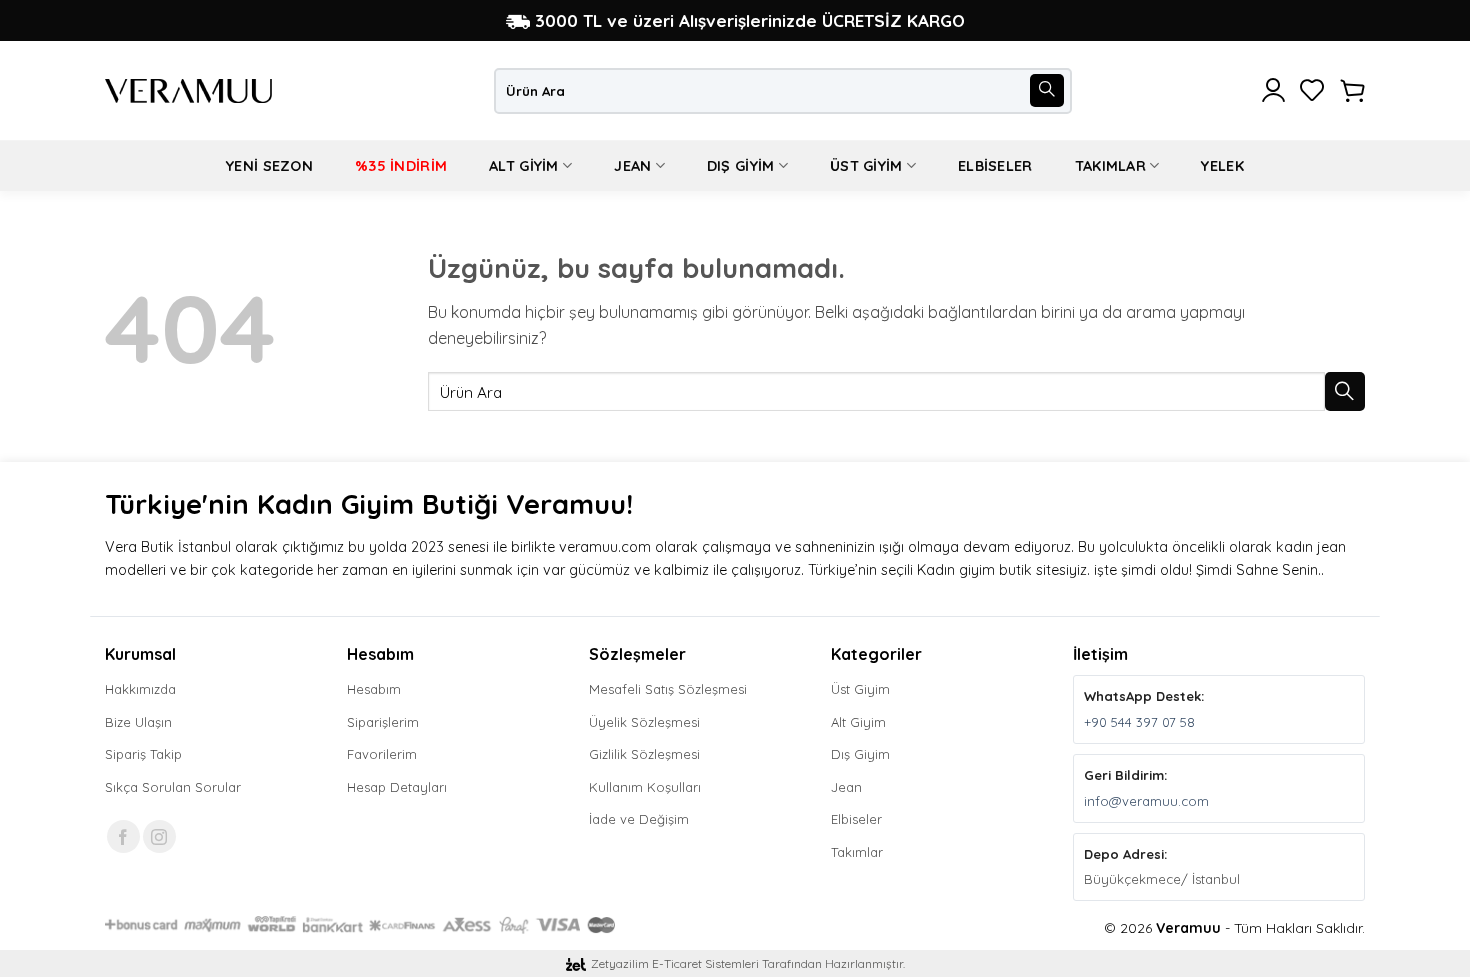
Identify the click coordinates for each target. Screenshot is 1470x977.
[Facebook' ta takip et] (123, 836)
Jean (632, 166)
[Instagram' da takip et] (159, 836)
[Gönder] (1047, 91)
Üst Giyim (866, 166)
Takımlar (1110, 166)
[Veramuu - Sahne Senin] (188, 91)
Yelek (1222, 166)
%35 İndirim (401, 166)
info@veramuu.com (1146, 801)
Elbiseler (995, 166)
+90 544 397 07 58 (1139, 722)
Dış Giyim (741, 166)
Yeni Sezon (269, 166)
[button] (1273, 91)
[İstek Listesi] (1312, 91)
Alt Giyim (524, 166)
